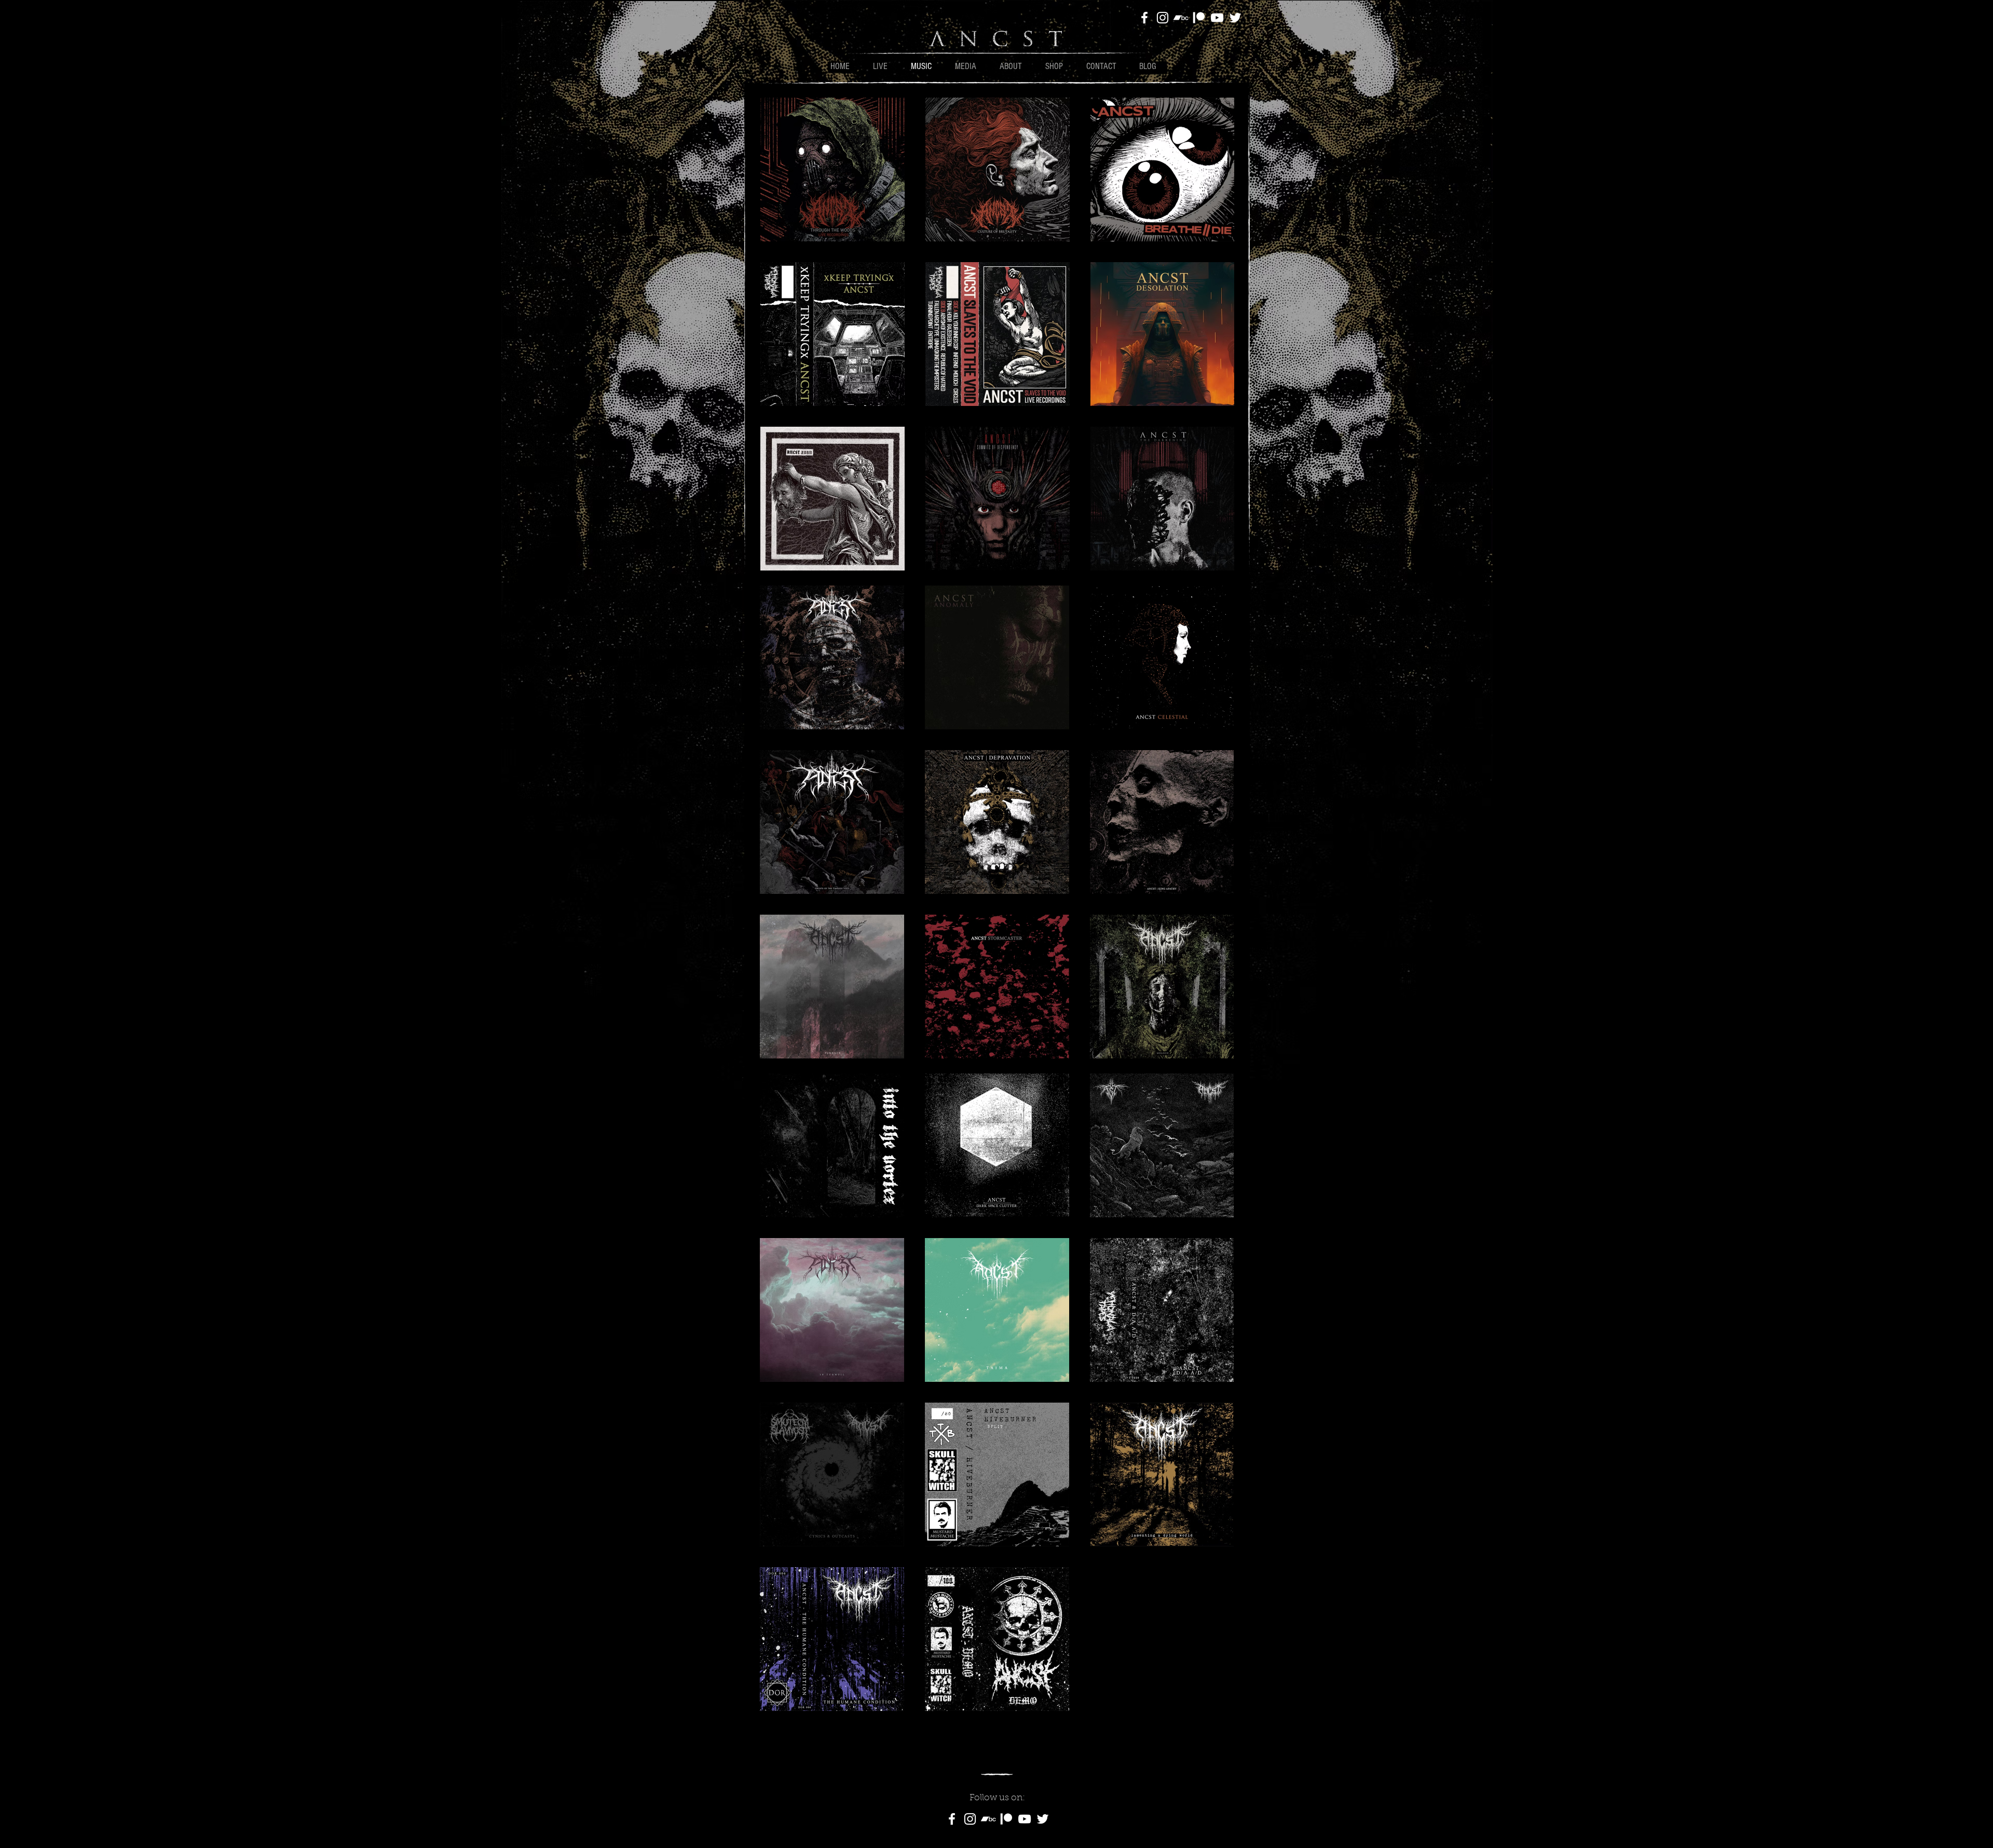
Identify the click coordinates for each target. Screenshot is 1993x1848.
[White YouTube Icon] (1217, 18)
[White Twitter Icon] (1235, 18)
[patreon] (1199, 18)
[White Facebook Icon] (1144, 18)
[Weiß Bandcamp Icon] (1181, 18)
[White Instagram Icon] (1163, 18)
